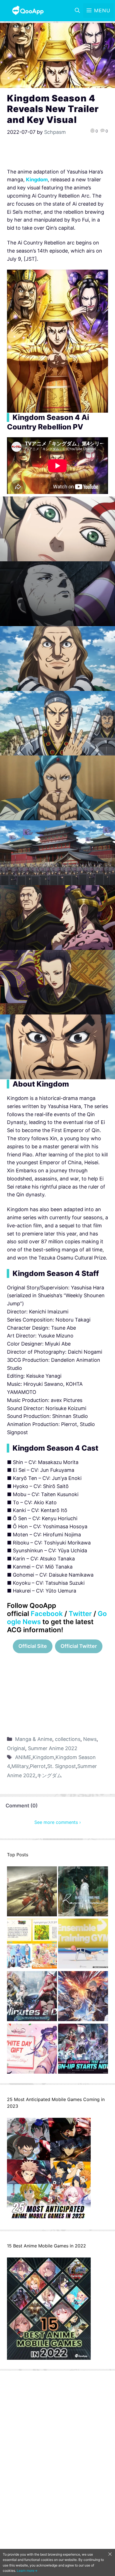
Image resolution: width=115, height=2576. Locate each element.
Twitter (80, 1614)
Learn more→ (27, 2571)
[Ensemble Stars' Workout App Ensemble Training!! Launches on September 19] (83, 1945)
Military (20, 1766)
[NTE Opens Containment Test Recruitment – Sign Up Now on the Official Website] (83, 2050)
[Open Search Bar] (77, 11)
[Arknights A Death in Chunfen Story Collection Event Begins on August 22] (32, 1893)
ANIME (23, 1757)
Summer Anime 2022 (53, 1748)
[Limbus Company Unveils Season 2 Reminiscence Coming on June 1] (83, 1893)
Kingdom (43, 1757)
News (90, 1739)
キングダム (49, 1775)
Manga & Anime (34, 1739)
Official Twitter (79, 1646)
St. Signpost (62, 1766)
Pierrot (38, 1766)
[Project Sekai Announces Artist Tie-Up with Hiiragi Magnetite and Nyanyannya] (32, 1945)
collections (68, 1739)
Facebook (47, 1614)
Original (16, 1748)
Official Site (33, 1646)
